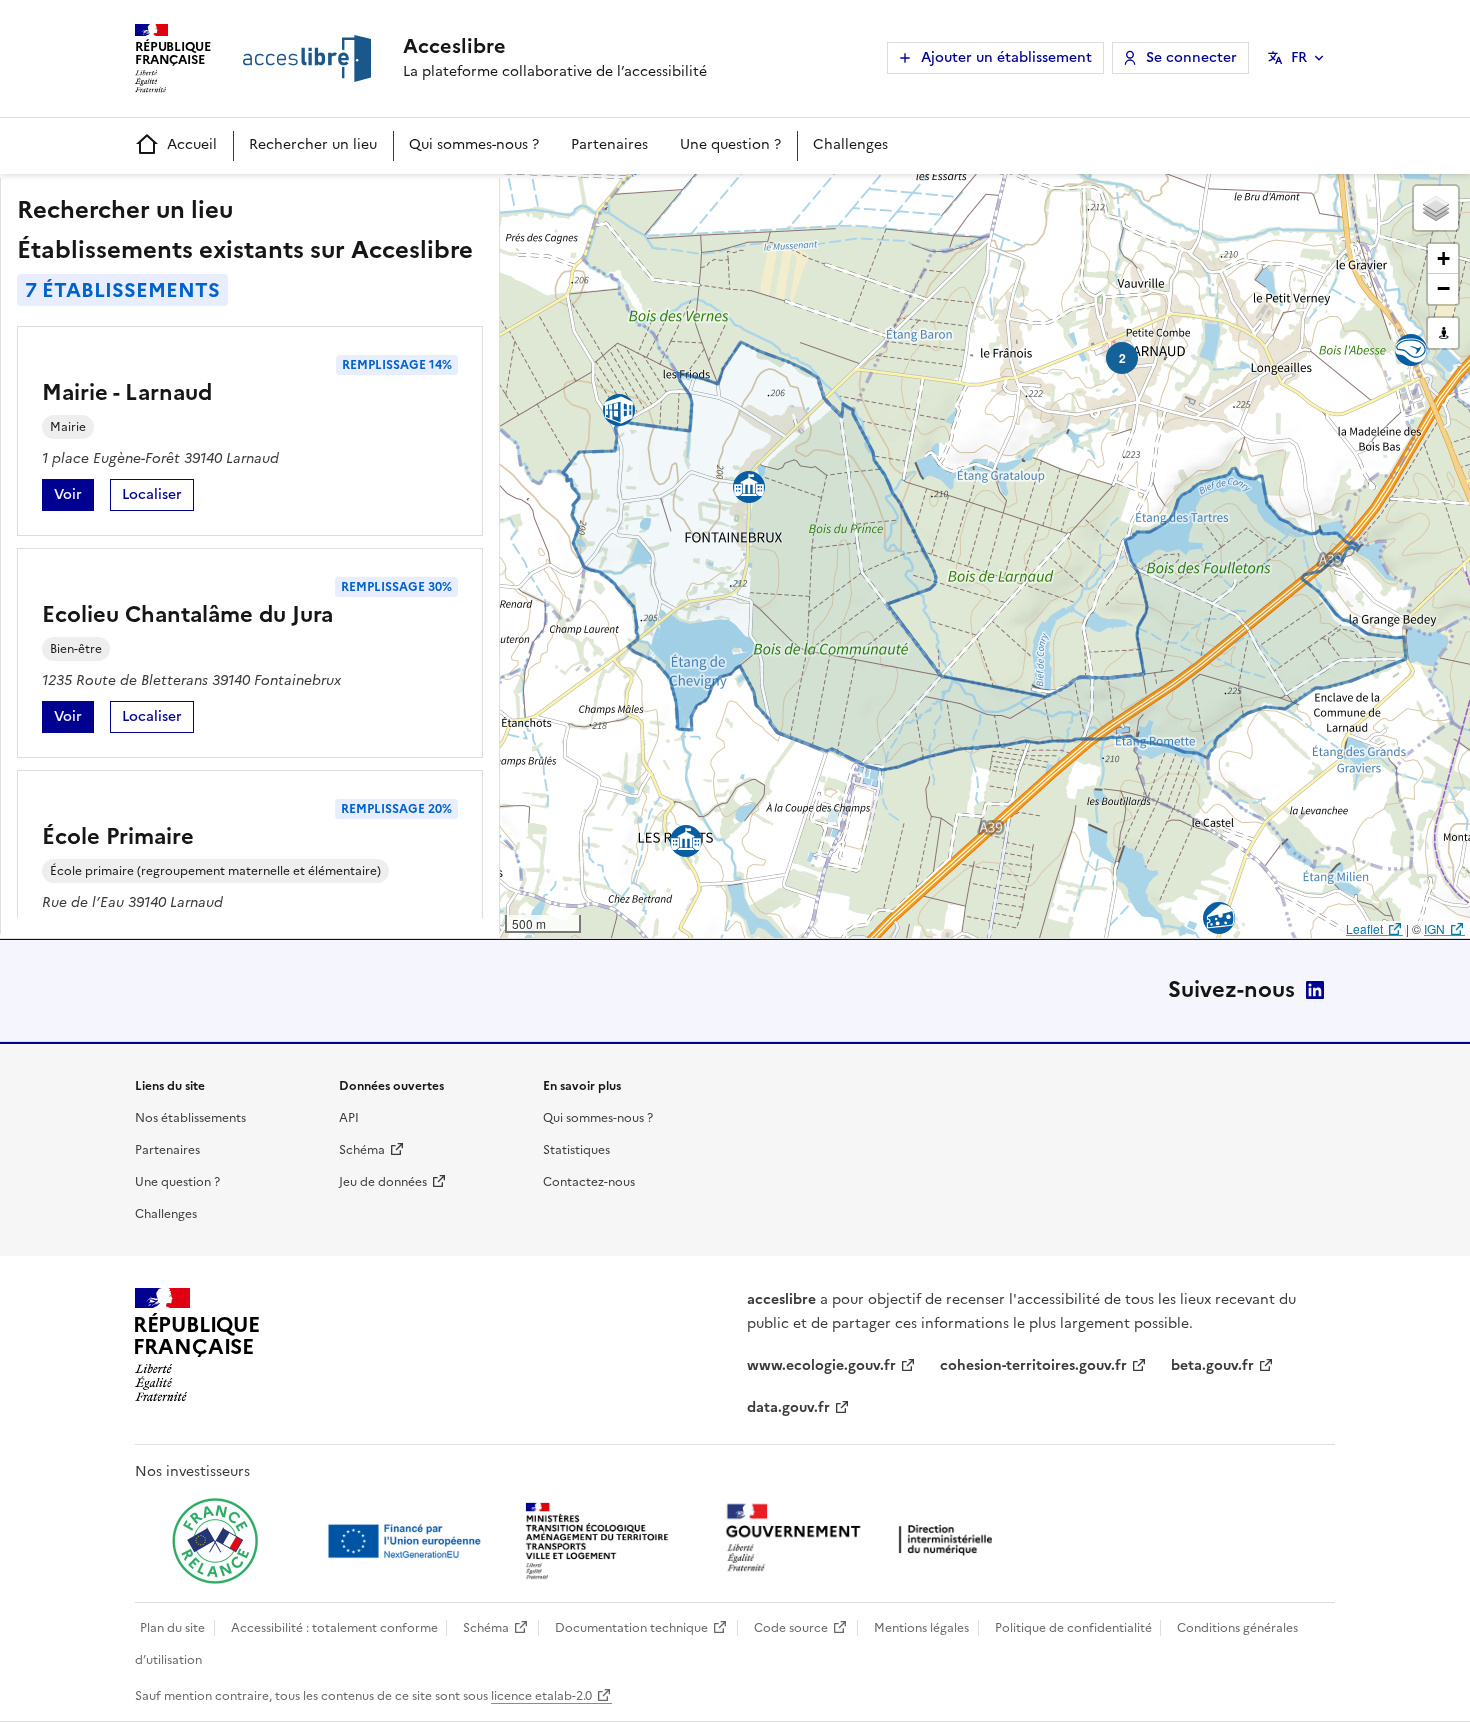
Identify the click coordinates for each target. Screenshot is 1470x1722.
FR (1299, 57)
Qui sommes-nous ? (474, 144)
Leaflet (1364, 928)
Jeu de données (383, 1182)
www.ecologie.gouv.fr (821, 1365)
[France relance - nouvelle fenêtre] (215, 1541)
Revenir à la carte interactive (657, 198)
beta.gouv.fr (1212, 1365)
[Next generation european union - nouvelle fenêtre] (407, 1541)
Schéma (362, 1150)
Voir (74, 497)
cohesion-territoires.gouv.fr (1033, 1365)
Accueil (192, 144)
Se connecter (1191, 57)
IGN (1434, 928)
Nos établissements (190, 1118)
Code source (791, 1628)
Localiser (158, 497)
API (349, 1118)
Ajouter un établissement (1006, 57)
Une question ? (730, 144)
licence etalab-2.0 (541, 1696)
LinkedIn (1315, 990)
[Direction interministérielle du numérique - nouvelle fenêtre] (864, 1539)
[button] (1436, 208)
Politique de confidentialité (1073, 1628)
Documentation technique (631, 1628)
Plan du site (172, 1628)
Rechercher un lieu (313, 144)
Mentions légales (921, 1628)
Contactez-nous (589, 1182)
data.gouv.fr (788, 1407)
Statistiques (576, 1150)
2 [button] (1122, 358)
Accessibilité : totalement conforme (334, 1628)
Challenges (850, 144)
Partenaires (609, 144)
